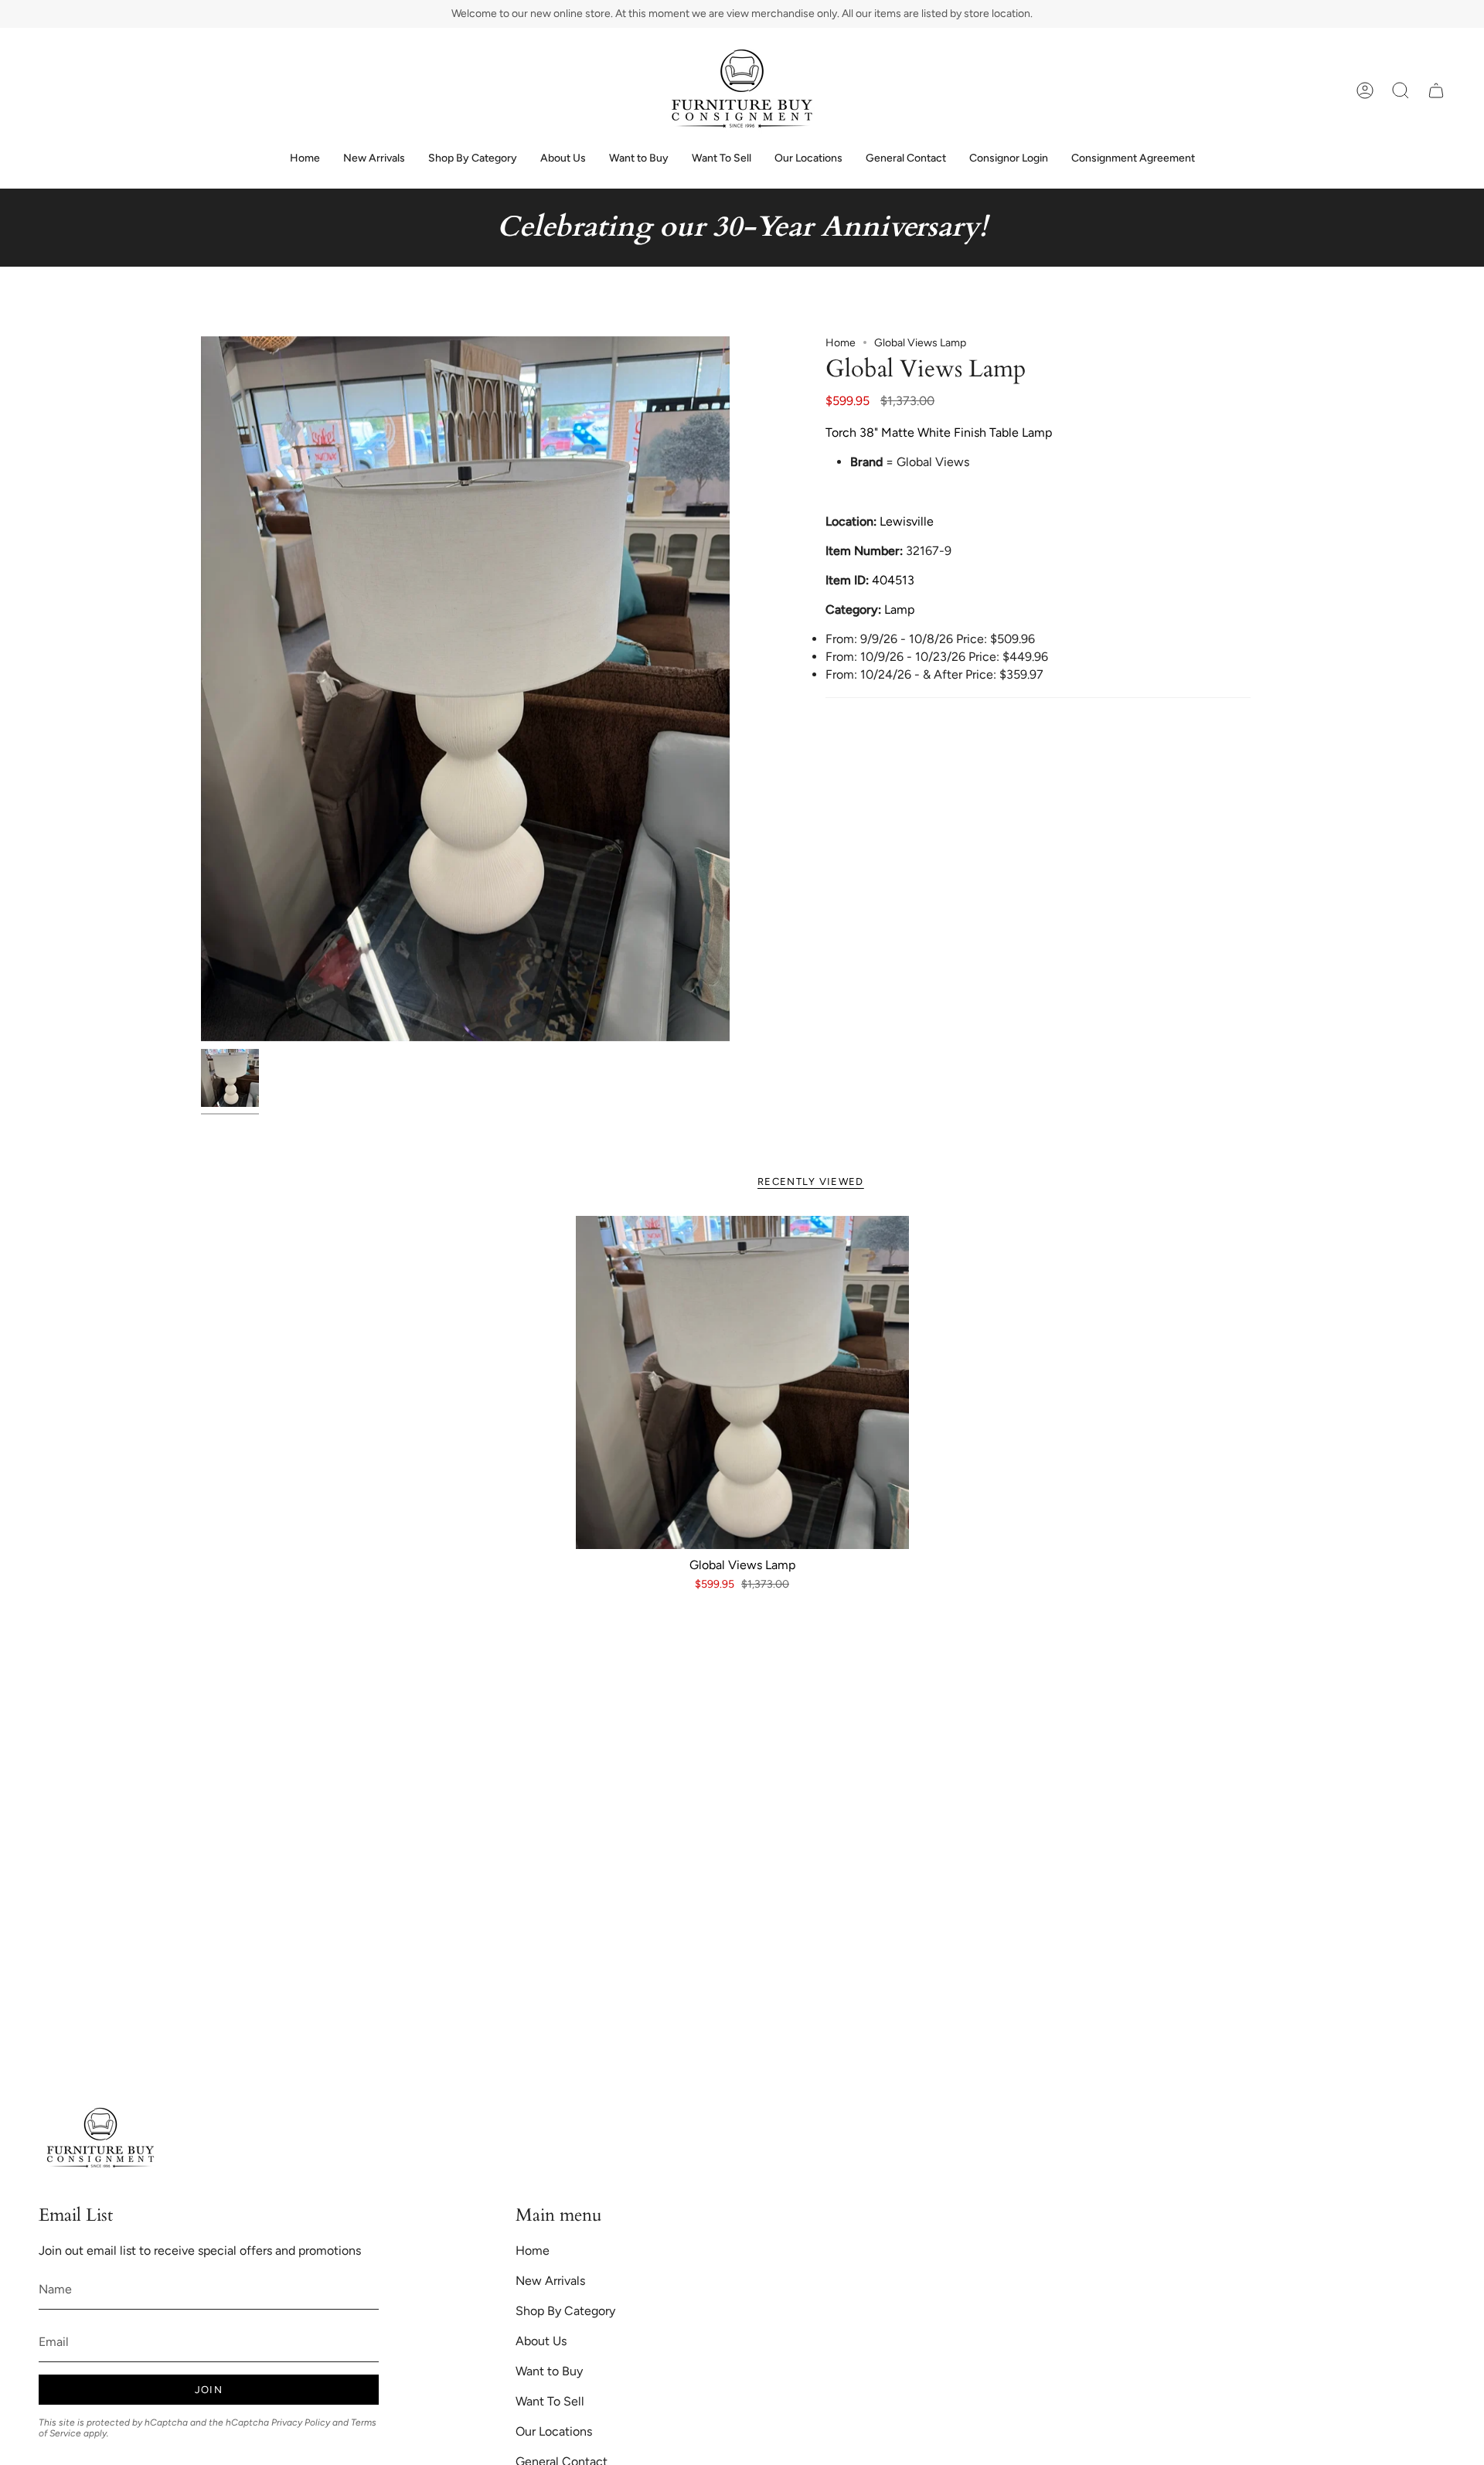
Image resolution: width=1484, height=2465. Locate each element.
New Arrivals (550, 2281)
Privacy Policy (301, 2422)
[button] (1401, 90)
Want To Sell (550, 2401)
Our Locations (554, 2431)
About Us (541, 2341)
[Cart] (1436, 90)
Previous (201, 689)
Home (841, 343)
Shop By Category (565, 2311)
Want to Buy (549, 2371)
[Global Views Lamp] (742, 1382)
